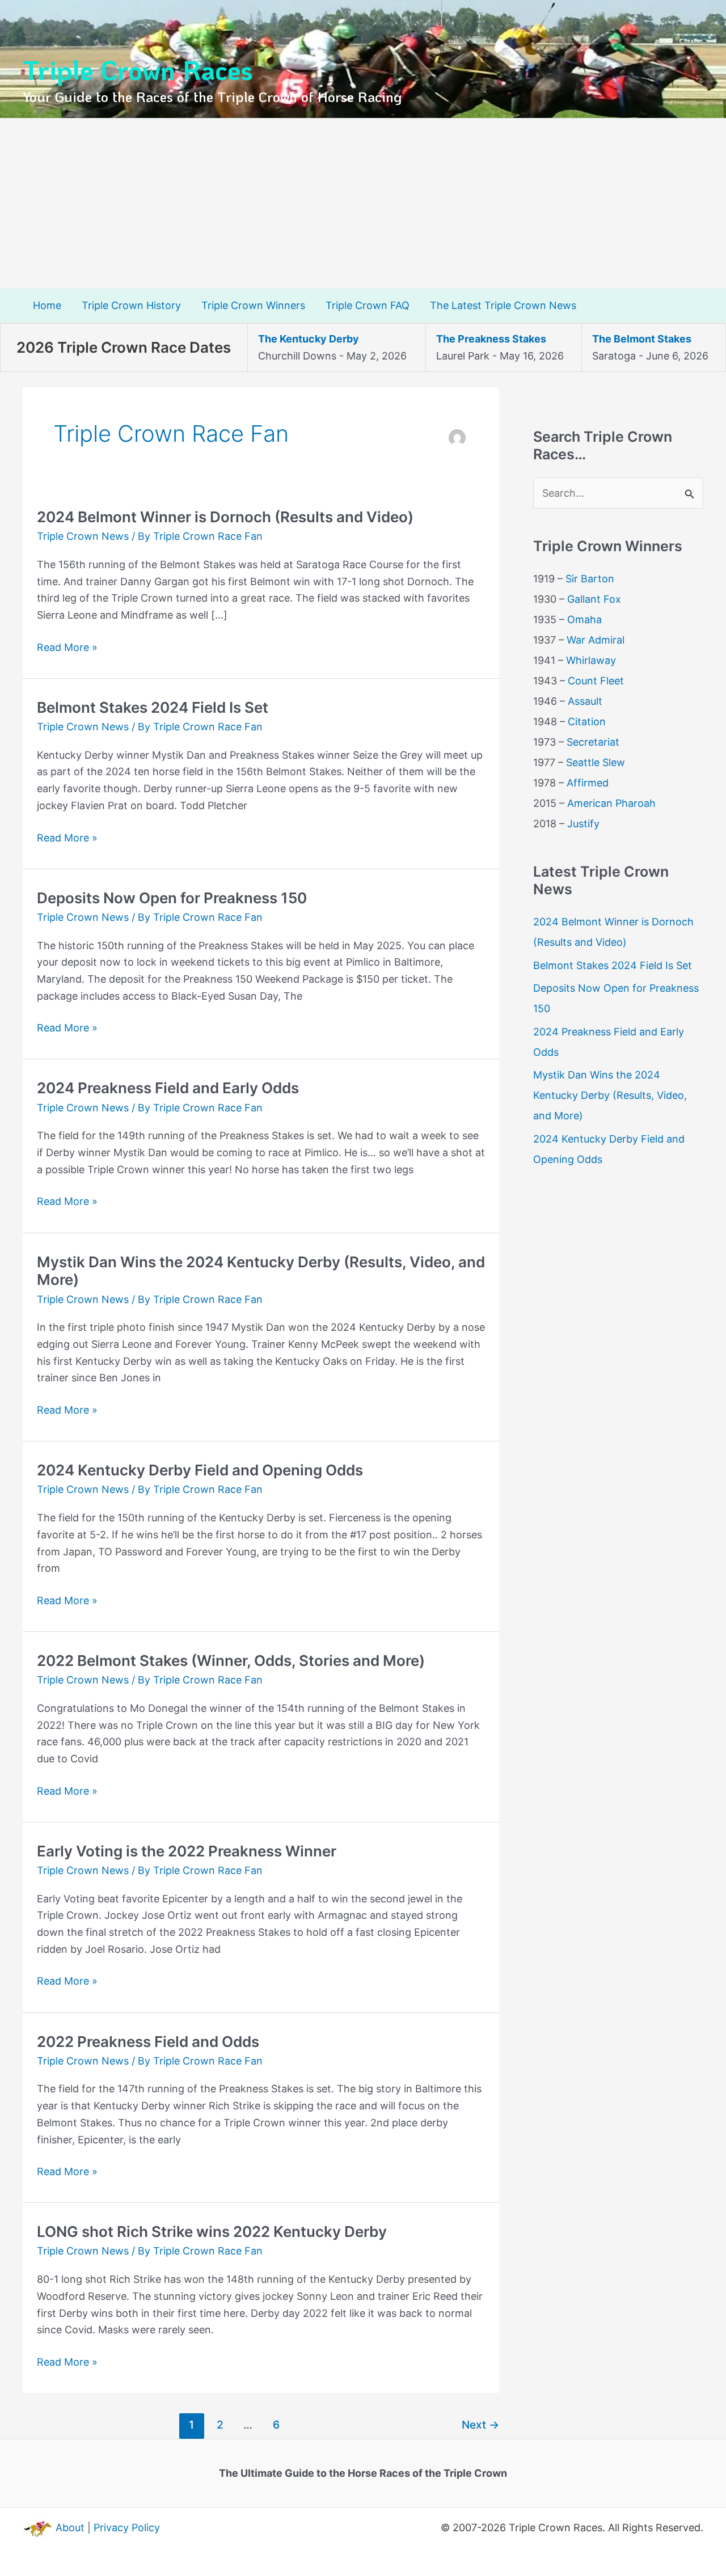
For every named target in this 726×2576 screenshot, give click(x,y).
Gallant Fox (594, 599)
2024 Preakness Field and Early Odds (168, 1088)
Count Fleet (596, 681)
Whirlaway (591, 660)
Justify (583, 824)
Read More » (67, 648)
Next (480, 2425)
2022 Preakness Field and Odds (148, 2042)
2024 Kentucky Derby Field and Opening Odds (200, 1470)
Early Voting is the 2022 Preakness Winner (187, 1851)
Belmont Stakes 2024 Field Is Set (153, 707)
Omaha (584, 619)
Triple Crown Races (138, 69)
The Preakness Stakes (491, 339)
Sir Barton (590, 579)
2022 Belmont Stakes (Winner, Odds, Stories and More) (231, 1661)
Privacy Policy (127, 2528)
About (70, 2528)
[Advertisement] (363, 204)
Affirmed (588, 783)
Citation (587, 722)
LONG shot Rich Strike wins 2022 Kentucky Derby (212, 2232)
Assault (585, 701)
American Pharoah (611, 803)
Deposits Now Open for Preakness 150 (172, 898)
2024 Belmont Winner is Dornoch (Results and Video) (225, 517)
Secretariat (593, 742)
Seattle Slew (596, 762)
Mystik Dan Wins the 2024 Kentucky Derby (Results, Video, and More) (610, 1095)
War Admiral (596, 640)
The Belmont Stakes (642, 339)
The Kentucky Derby (309, 339)
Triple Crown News (83, 536)
